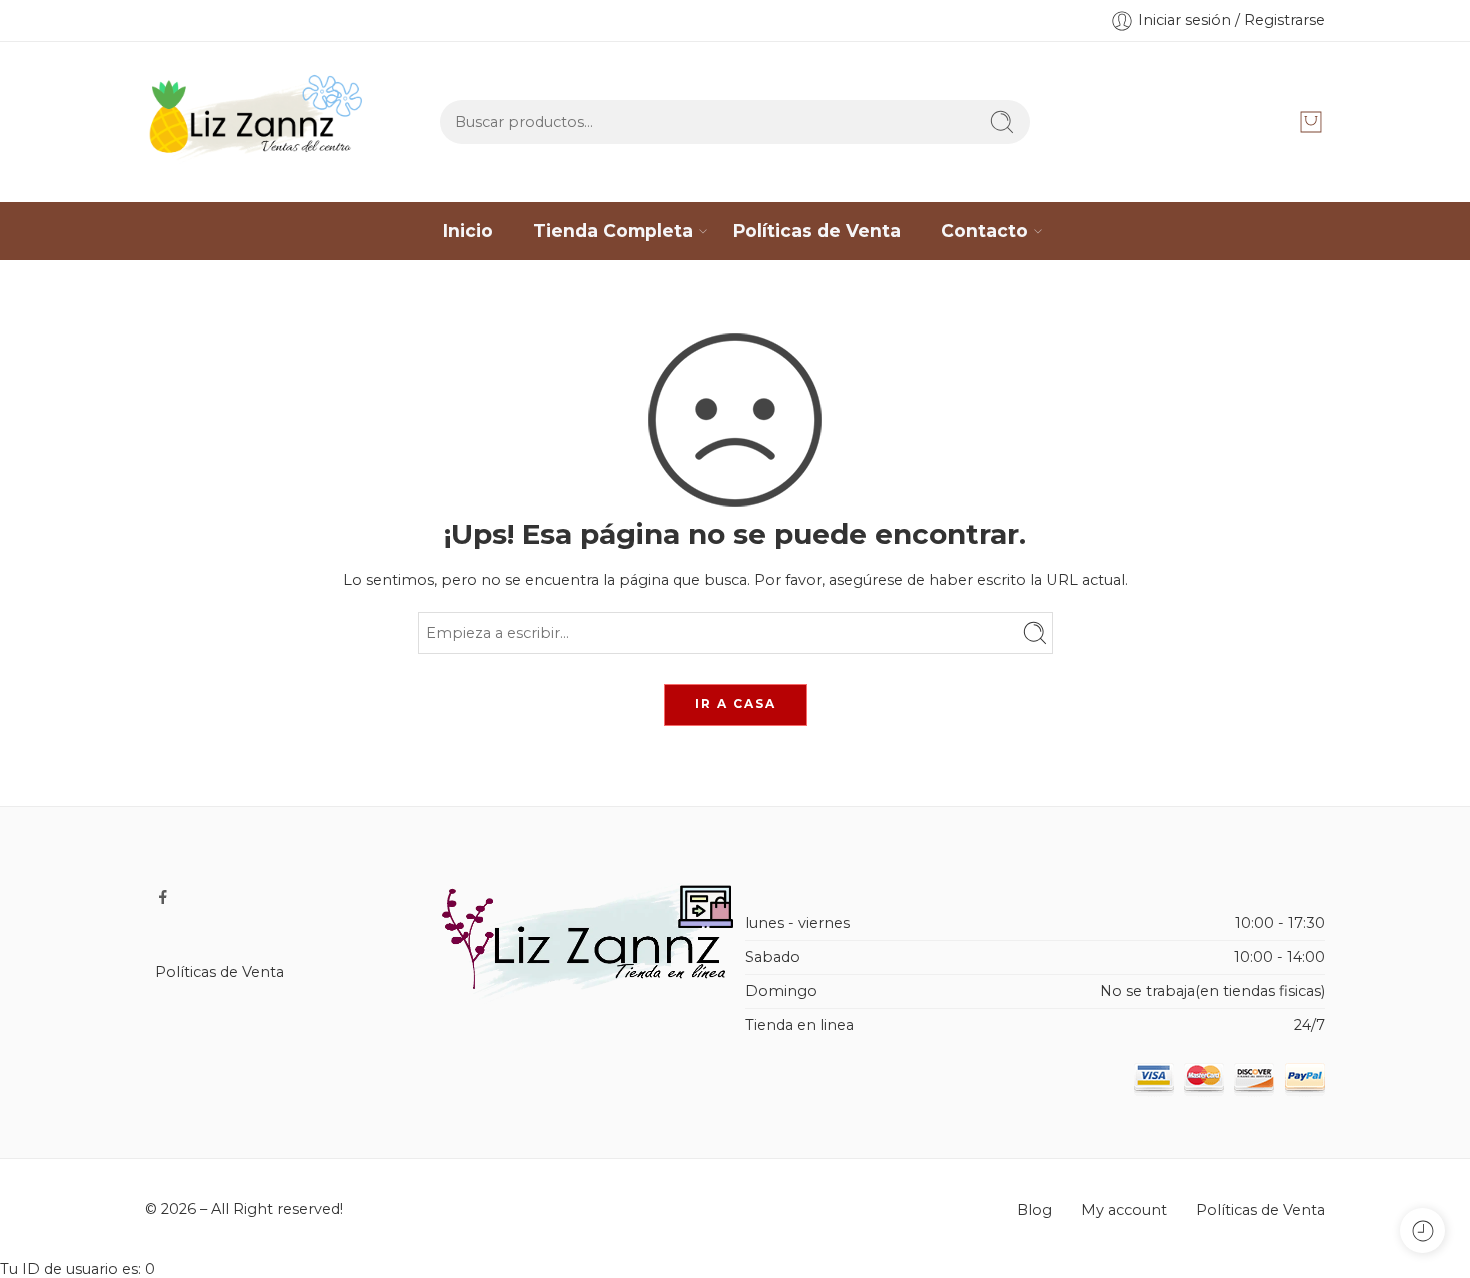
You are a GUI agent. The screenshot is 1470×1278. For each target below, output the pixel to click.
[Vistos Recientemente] (1422, 1230)
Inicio (468, 230)
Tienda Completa (613, 230)
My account (1124, 1210)
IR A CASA (735, 703)
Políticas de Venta (817, 230)
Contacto (984, 230)
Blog (1034, 1210)
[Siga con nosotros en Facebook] (163, 897)
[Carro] (1311, 122)
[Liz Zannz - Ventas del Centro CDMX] (258, 122)
